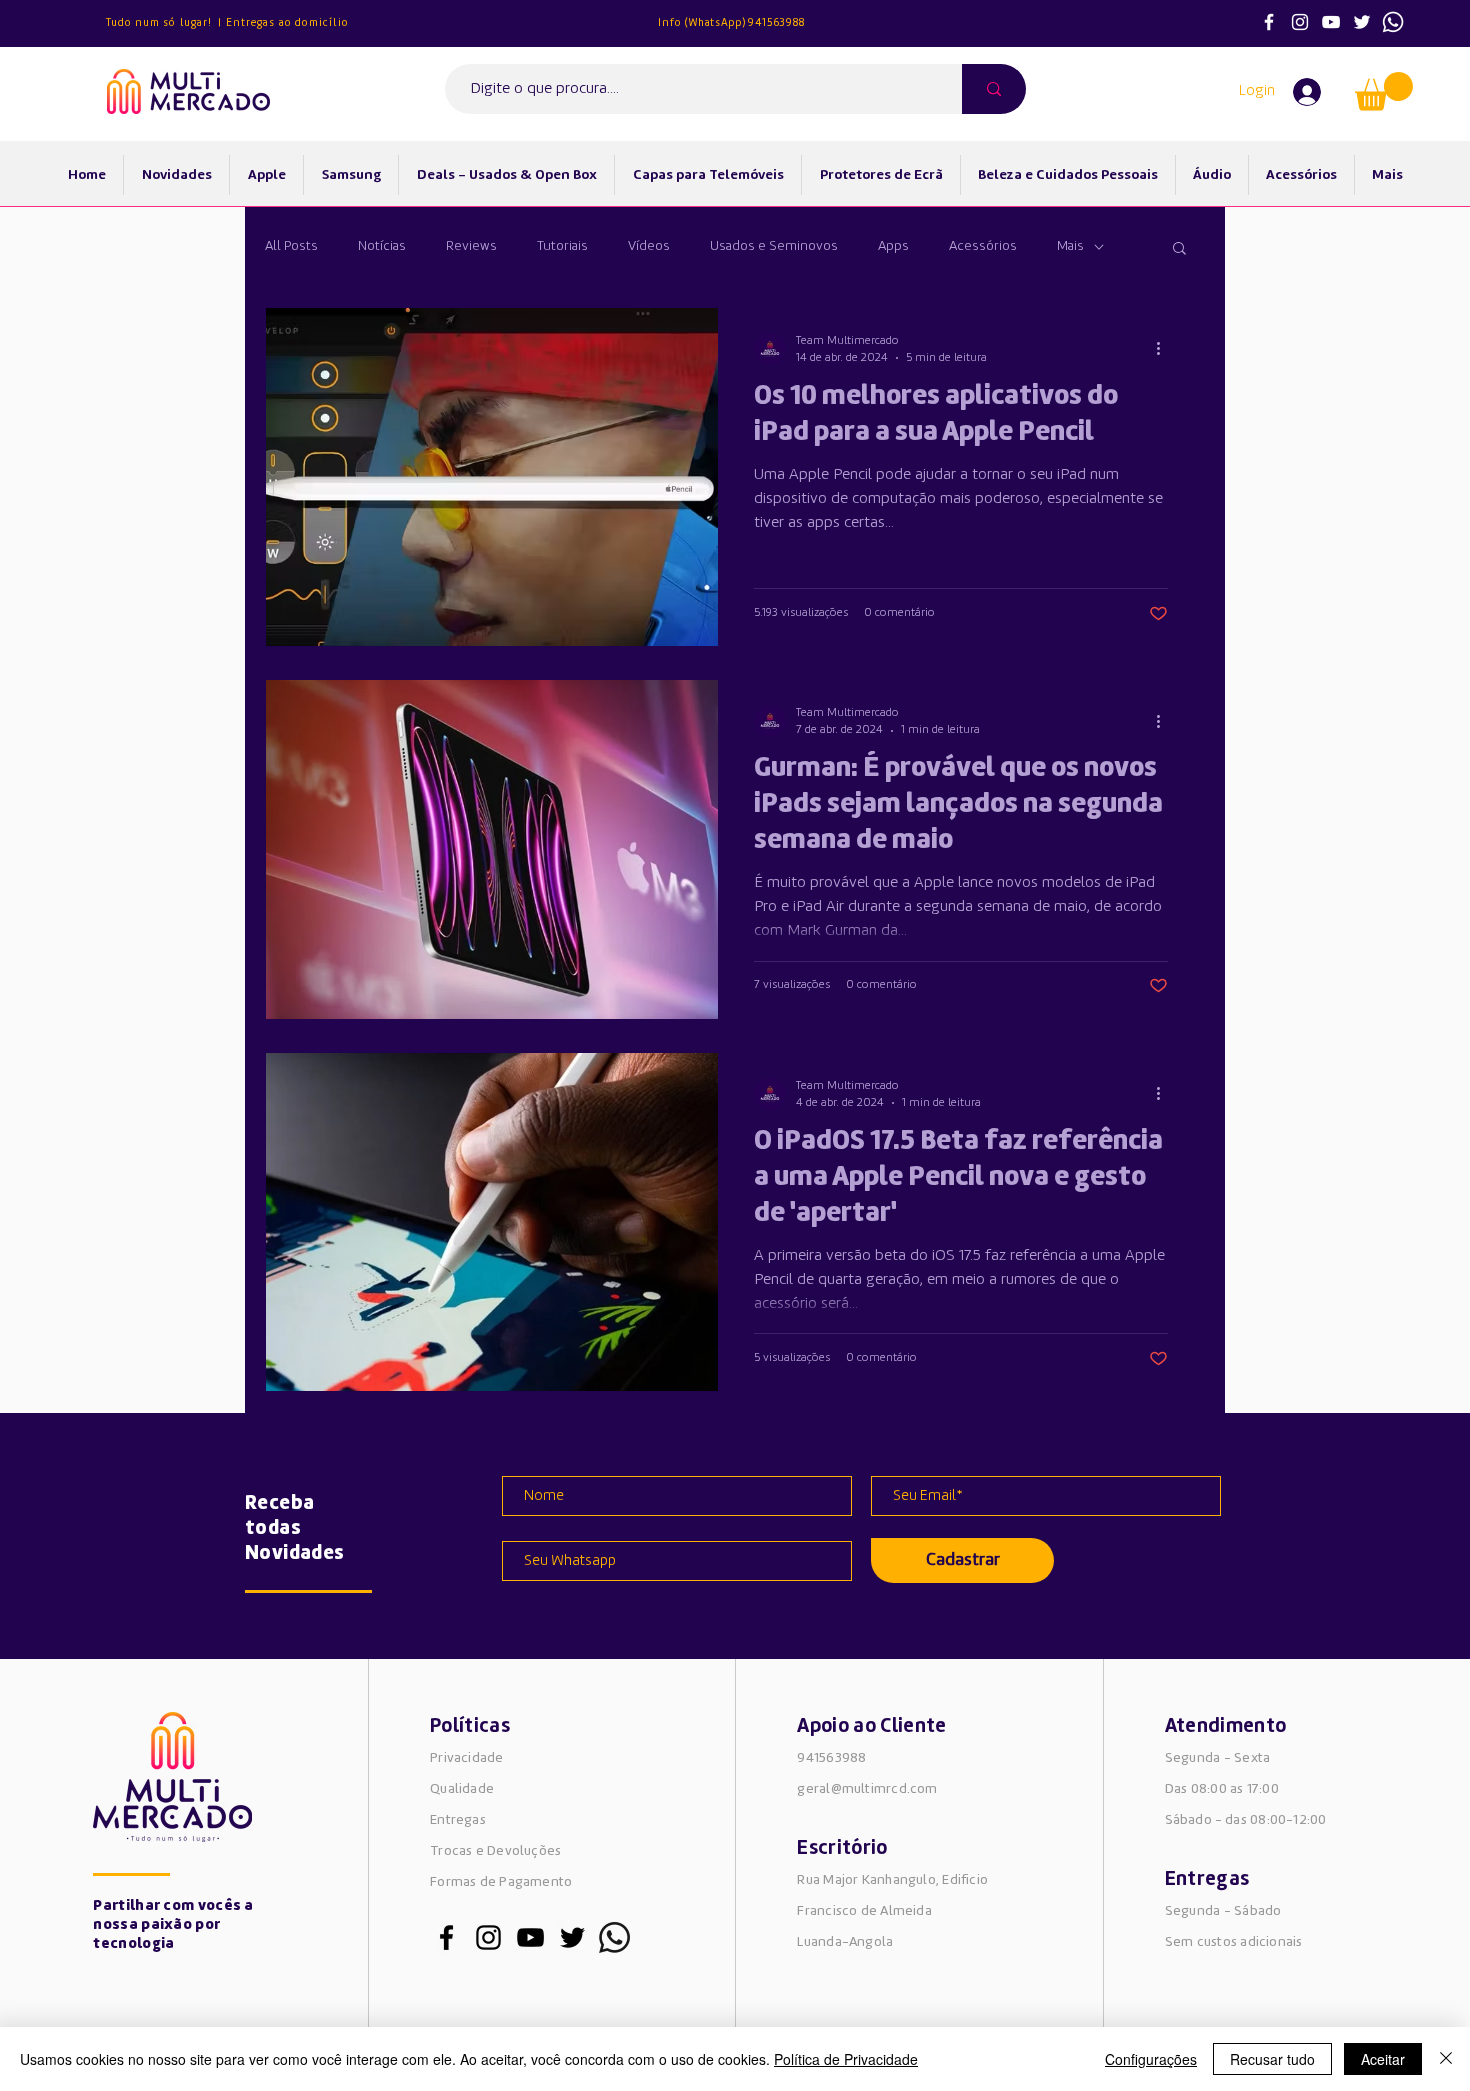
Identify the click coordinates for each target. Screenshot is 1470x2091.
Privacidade (466, 1758)
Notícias (382, 246)
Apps (893, 246)
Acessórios (983, 246)
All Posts (291, 246)
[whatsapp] (1393, 22)
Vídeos (649, 246)
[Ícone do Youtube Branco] (1331, 22)
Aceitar (1383, 2059)
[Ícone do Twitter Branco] (1362, 22)
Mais (1070, 246)
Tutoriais (562, 246)
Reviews (471, 246)
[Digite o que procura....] (994, 89)
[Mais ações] (1165, 349)
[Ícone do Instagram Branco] (1300, 22)
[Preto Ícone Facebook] (446, 1937)
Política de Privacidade (846, 2059)
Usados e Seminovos (774, 246)
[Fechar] (1446, 2059)
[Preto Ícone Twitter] (572, 1937)
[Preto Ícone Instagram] (488, 1937)
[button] (1384, 91)
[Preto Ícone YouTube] (530, 1937)
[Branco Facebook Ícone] (1269, 22)
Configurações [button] (1151, 2059)
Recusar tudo (1272, 2059)
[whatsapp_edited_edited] (614, 1937)
